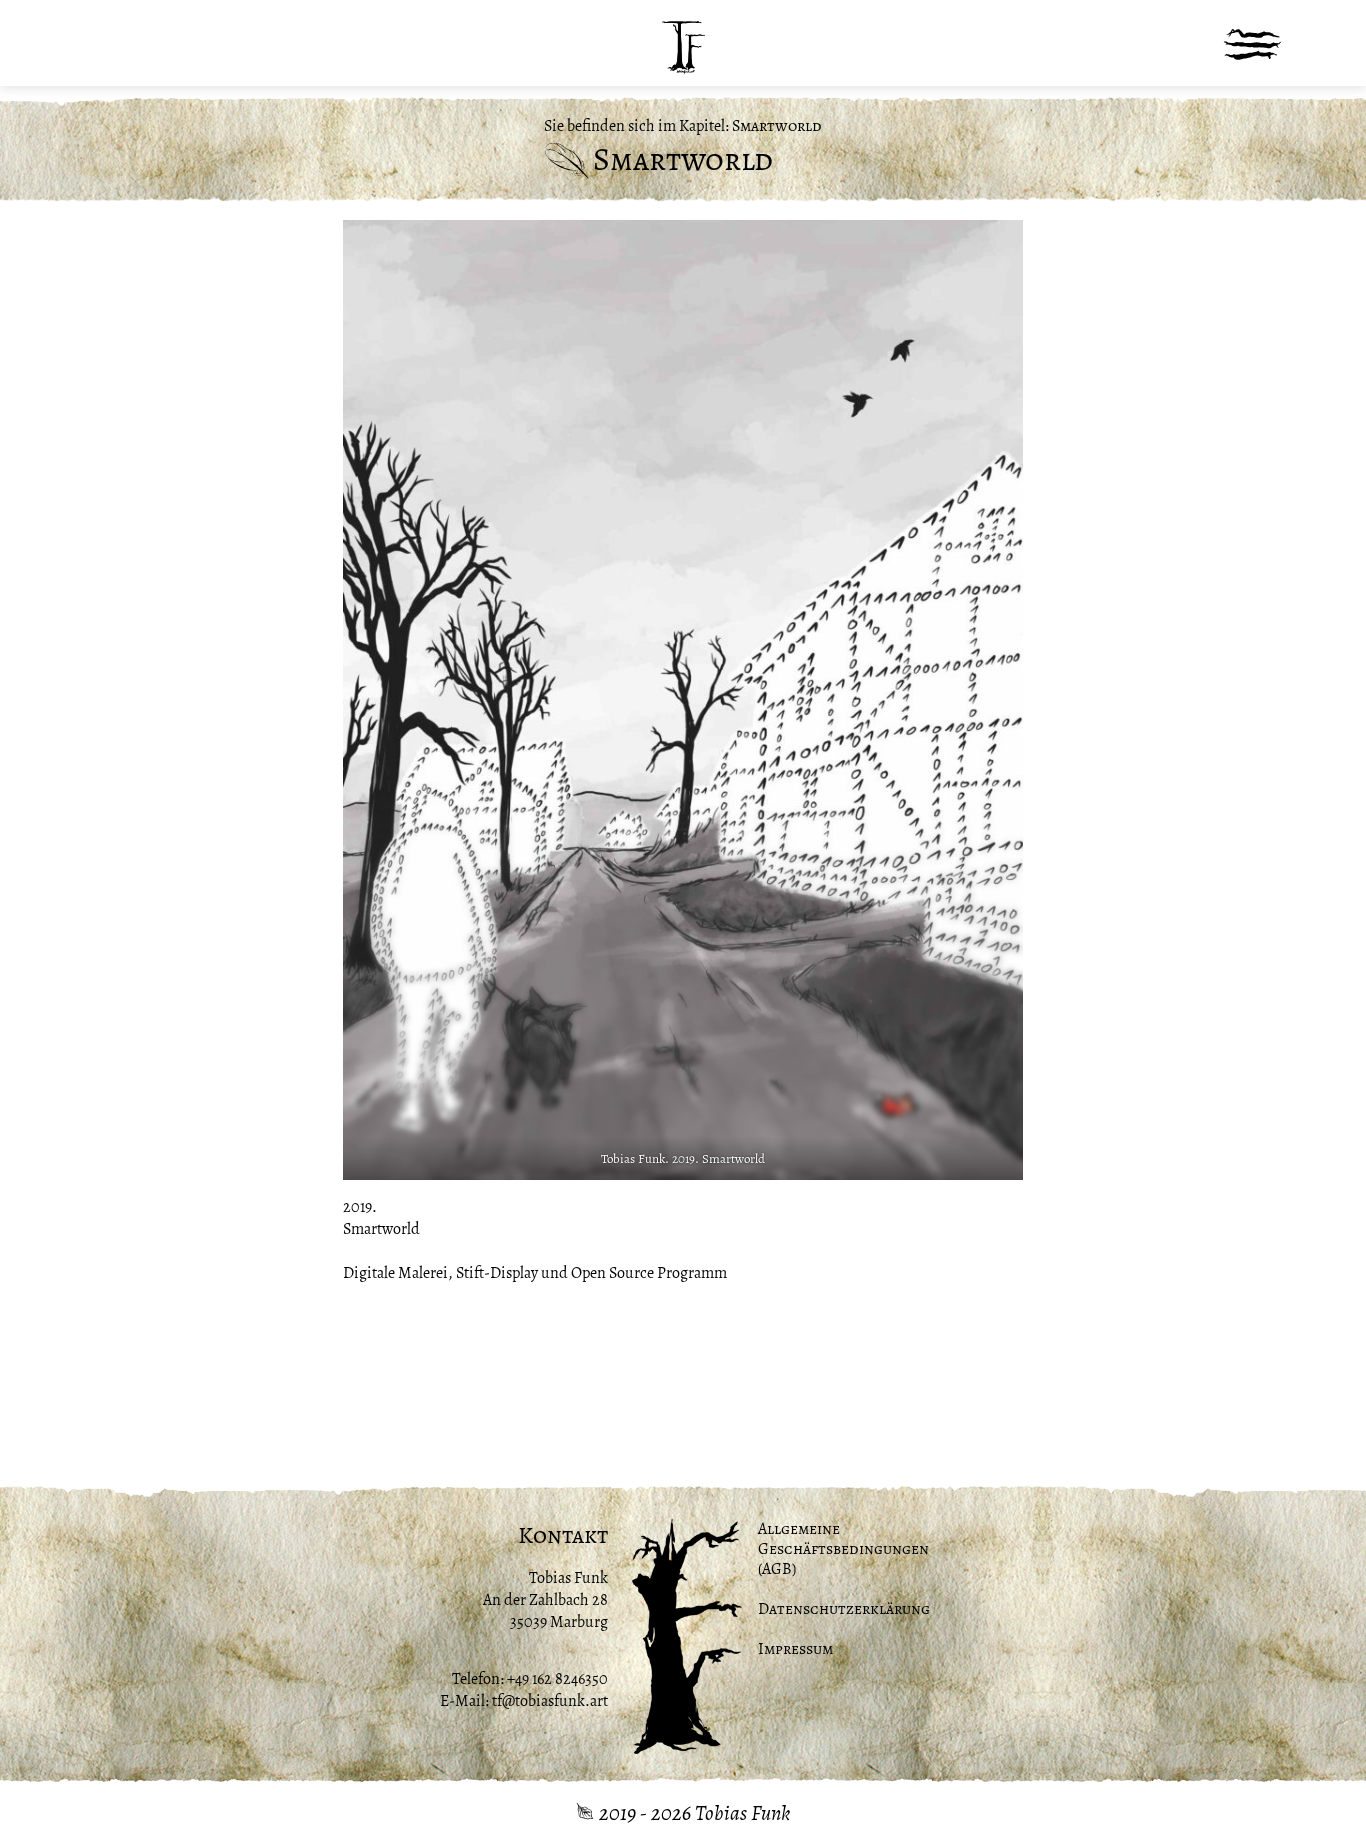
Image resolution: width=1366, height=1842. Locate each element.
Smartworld (777, 126)
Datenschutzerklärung (844, 1609)
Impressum (795, 1649)
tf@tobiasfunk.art (550, 1701)
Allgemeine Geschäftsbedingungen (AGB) (843, 1549)
